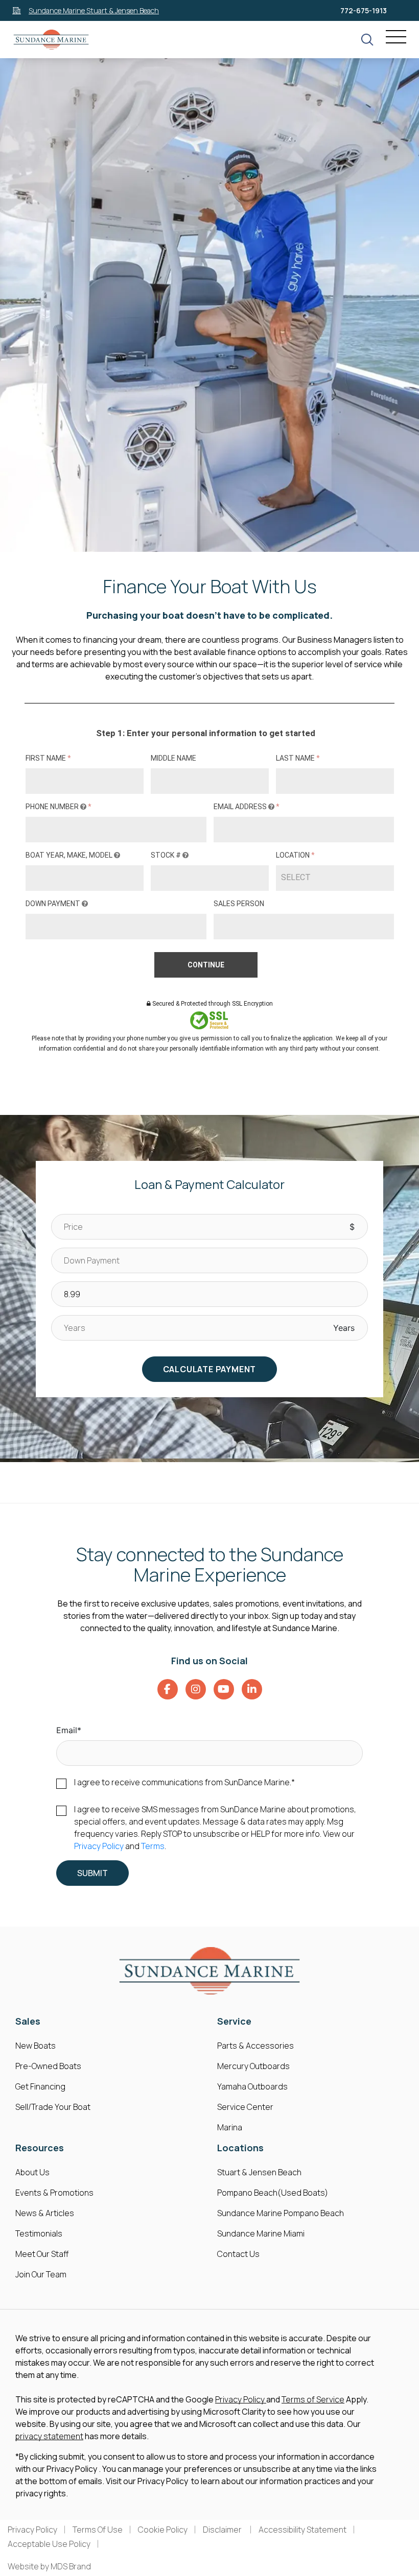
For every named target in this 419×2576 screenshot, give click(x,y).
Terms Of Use (98, 2530)
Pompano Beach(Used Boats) (273, 2193)
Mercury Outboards (253, 2066)
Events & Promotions (54, 2193)
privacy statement (49, 2436)
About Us (32, 2172)
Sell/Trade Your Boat (53, 2107)
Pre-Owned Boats (48, 2066)
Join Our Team (41, 2274)
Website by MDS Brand (49, 2566)
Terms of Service (313, 2399)
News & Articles (45, 2213)
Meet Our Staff (42, 2254)
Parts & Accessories (255, 2046)
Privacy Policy (99, 1846)
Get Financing (40, 2086)
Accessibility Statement (302, 2530)
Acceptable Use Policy (49, 2544)
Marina (230, 2127)
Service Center (245, 2107)
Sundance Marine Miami (261, 2233)
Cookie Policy (163, 2530)
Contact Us (238, 2254)
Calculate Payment (210, 1369)
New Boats (36, 2046)
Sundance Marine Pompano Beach (281, 2213)
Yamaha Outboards (252, 2086)
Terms (153, 1846)
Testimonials (39, 2233)
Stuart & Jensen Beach (259, 2172)
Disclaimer (223, 2530)
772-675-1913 (364, 10)
